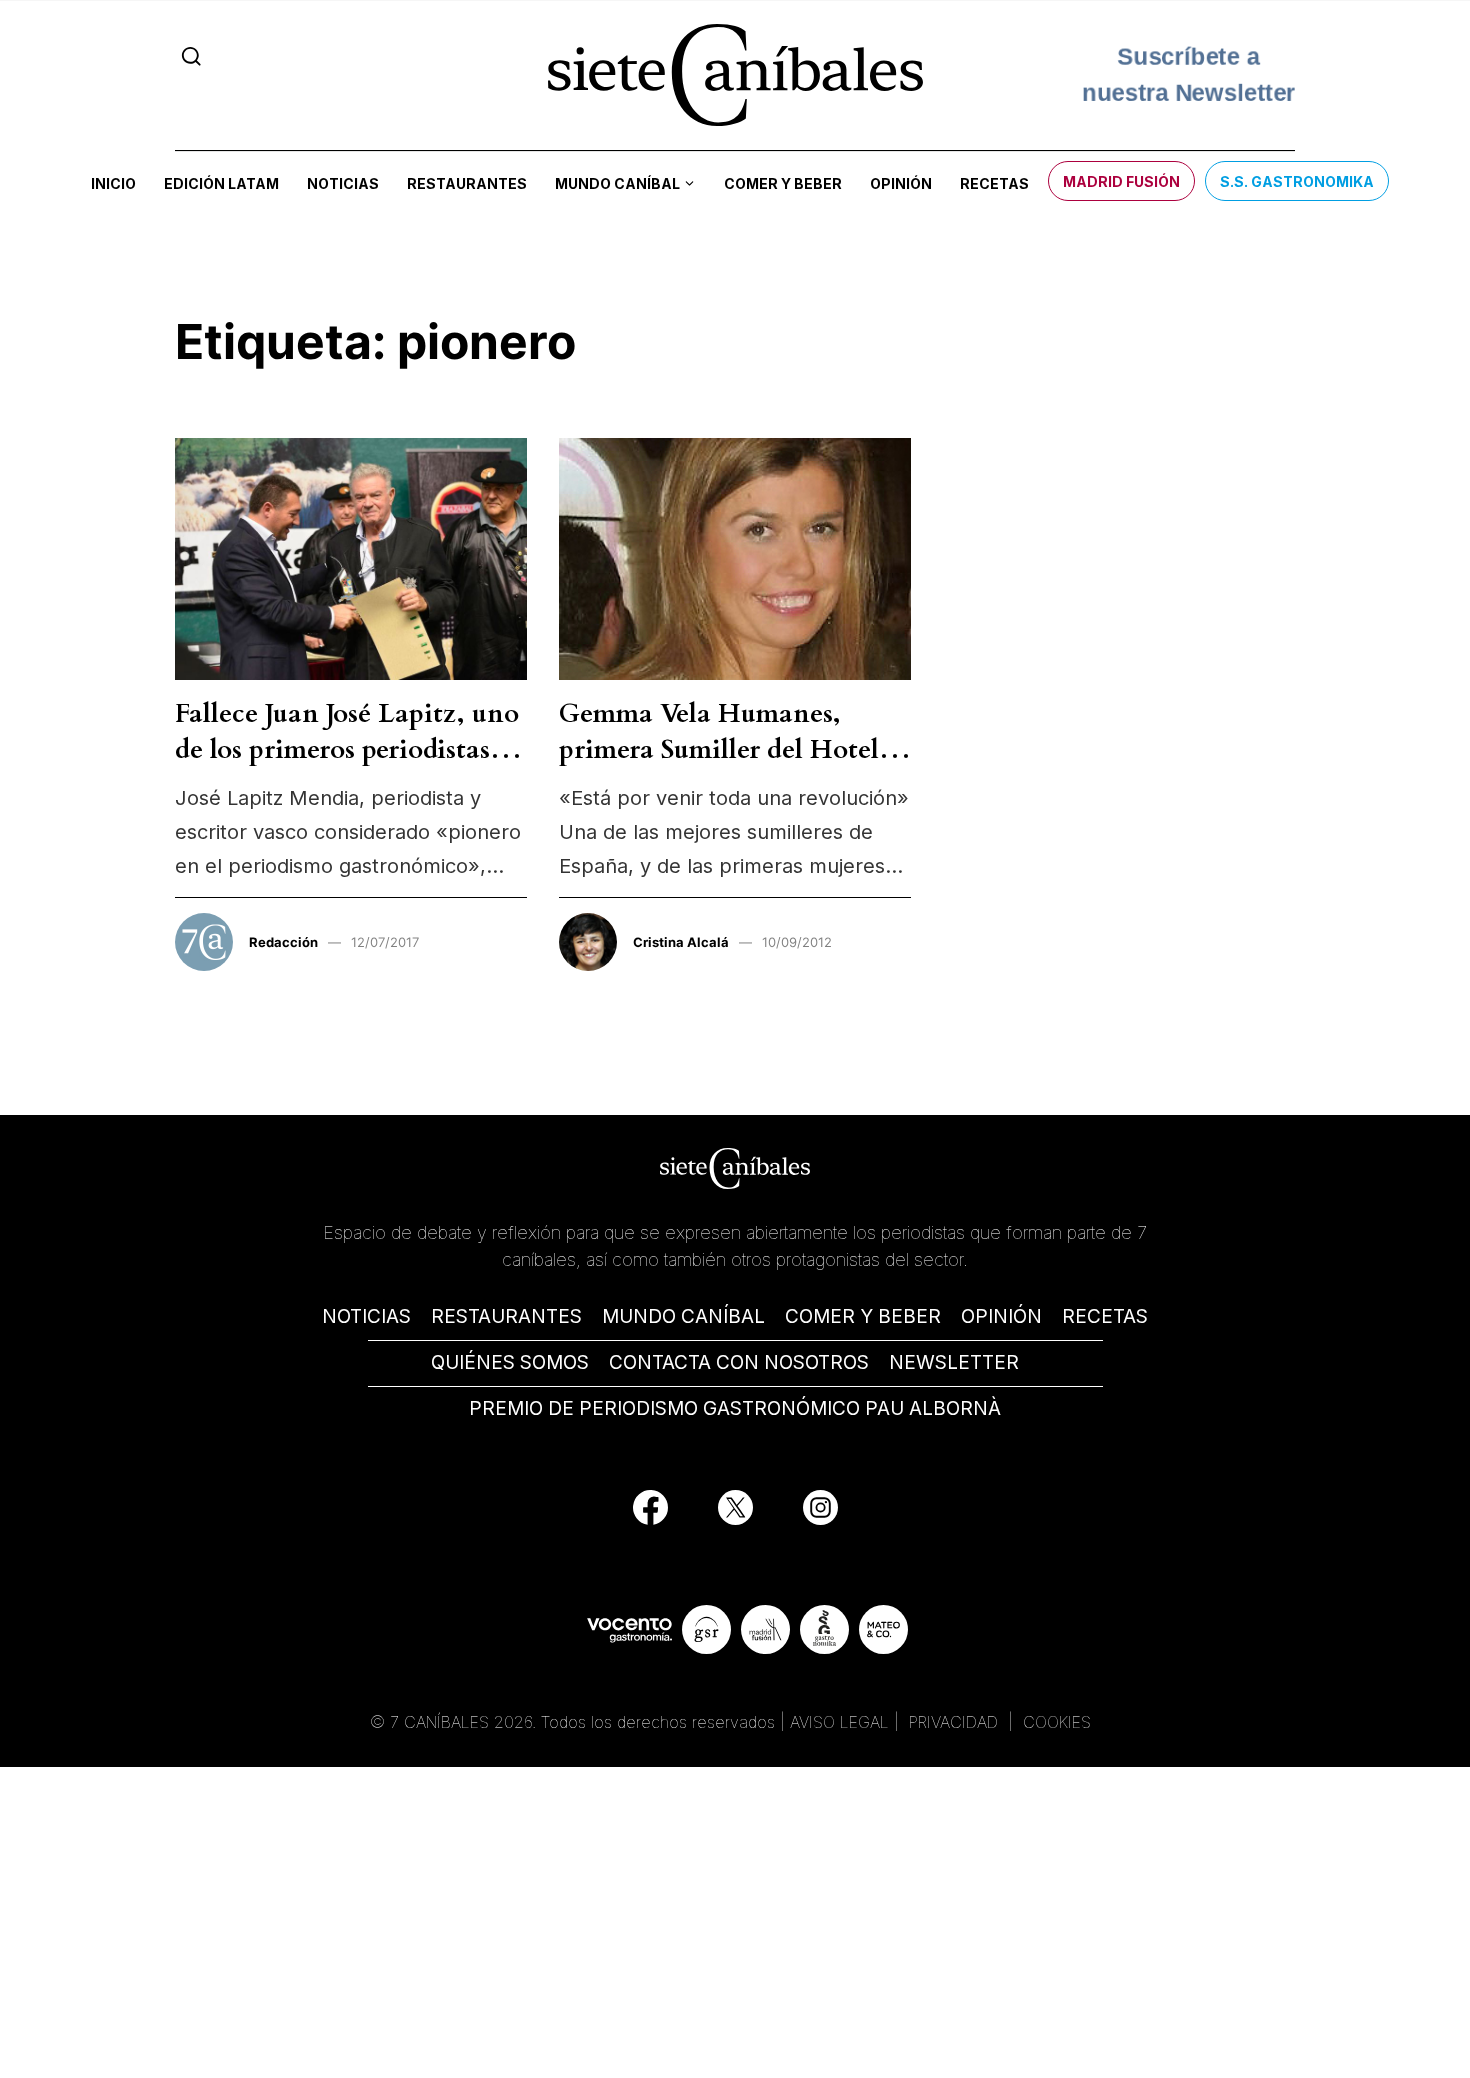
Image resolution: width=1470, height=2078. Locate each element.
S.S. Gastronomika (1297, 181)
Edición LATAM (221, 183)
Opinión (901, 183)
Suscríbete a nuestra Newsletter (1189, 73)
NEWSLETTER (954, 1362)
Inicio (113, 183)
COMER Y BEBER (863, 1316)
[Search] (191, 56)
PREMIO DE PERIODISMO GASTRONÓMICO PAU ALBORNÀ (735, 1408)
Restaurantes (467, 183)
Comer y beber (783, 183)
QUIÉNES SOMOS (510, 1362)
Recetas (994, 183)
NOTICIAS (366, 1316)
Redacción (283, 942)
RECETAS (1105, 1316)
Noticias (343, 183)
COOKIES (1057, 1722)
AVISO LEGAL (839, 1722)
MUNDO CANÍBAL (683, 1316)
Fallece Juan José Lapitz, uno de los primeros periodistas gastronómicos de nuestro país (347, 768)
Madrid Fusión (1121, 181)
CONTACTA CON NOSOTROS (739, 1362)
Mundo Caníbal (617, 183)
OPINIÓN (1001, 1316)
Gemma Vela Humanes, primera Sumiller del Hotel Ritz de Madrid (719, 750)
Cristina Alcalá (681, 942)
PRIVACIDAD (956, 1722)
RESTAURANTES (506, 1316)
